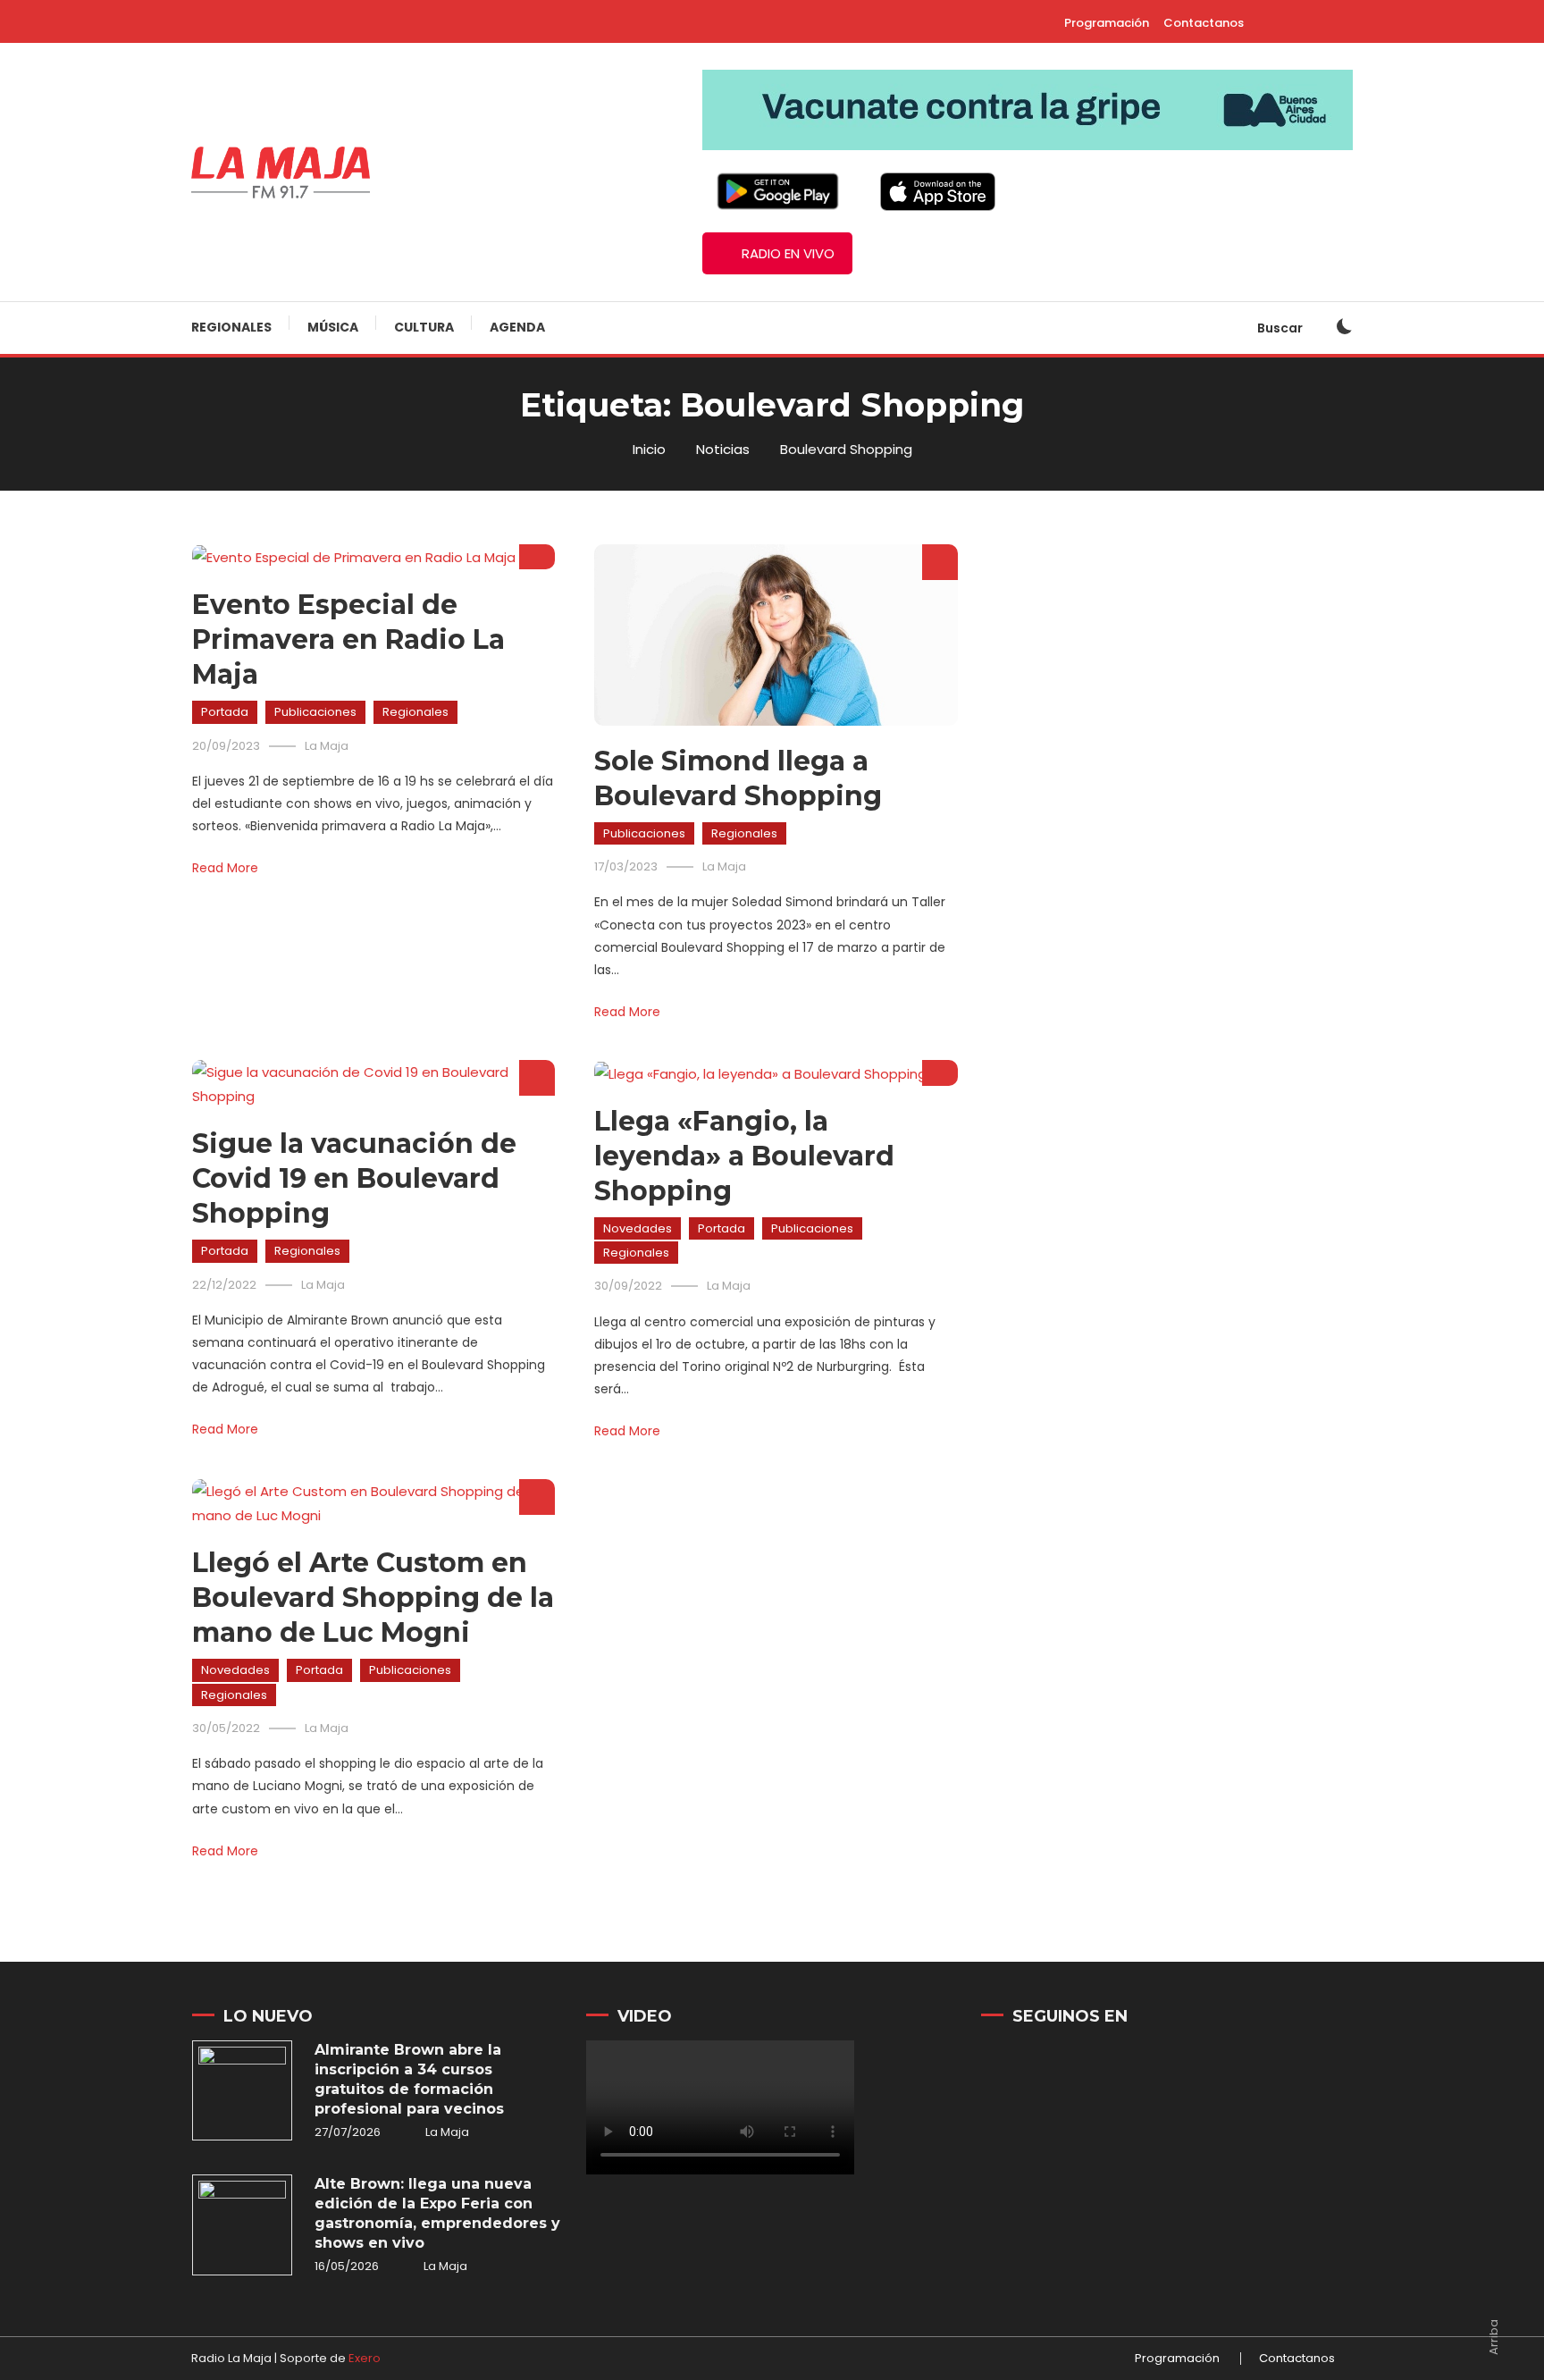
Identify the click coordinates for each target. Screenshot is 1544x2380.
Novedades (638, 1228)
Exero (365, 2358)
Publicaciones (315, 712)
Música (333, 327)
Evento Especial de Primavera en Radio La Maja (348, 639)
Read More (225, 868)
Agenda (517, 327)
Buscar (1281, 328)
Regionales (231, 327)
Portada (225, 712)
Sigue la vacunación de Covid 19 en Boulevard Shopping (354, 1178)
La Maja (327, 746)
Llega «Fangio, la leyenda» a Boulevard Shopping (744, 1156)
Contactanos (1204, 23)
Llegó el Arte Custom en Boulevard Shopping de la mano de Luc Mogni (373, 1598)
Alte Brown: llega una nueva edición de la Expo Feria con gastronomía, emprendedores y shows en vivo (437, 2213)
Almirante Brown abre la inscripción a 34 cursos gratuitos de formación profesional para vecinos (409, 2079)
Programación (1107, 23)
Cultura (424, 327)
